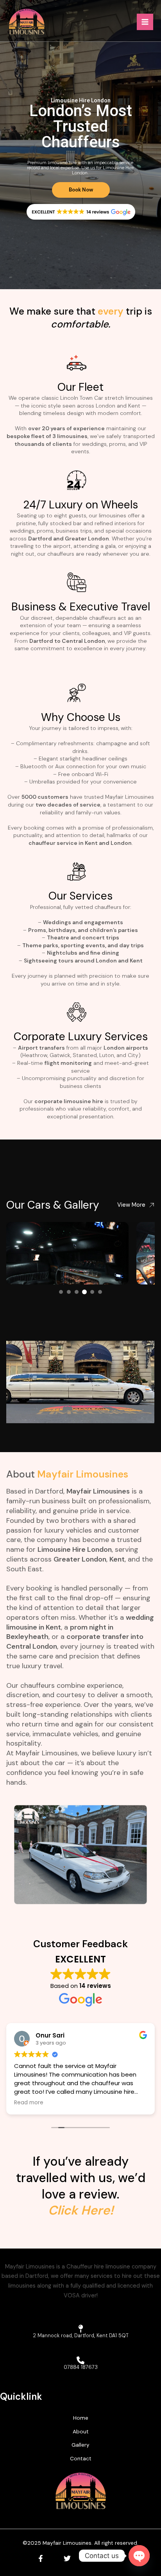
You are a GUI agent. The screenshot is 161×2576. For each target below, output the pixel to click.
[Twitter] (67, 2558)
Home (81, 2418)
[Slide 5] (92, 1292)
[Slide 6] (100, 1292)
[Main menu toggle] (145, 22)
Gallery (80, 2445)
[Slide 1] (61, 1292)
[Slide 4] (84, 1292)
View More (131, 1205)
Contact (81, 2458)
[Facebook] (41, 2558)
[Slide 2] (69, 1292)
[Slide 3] (77, 1292)
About (21, 1474)
